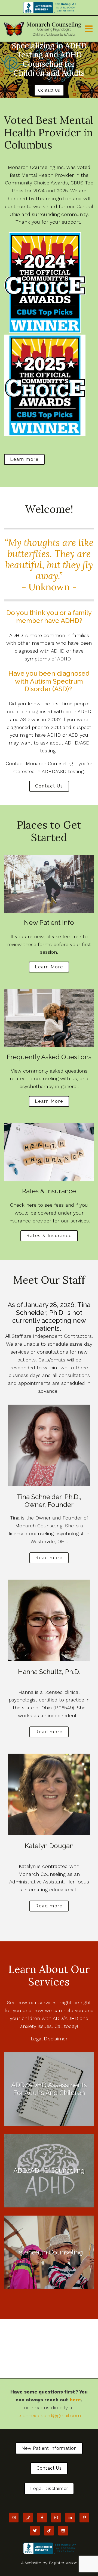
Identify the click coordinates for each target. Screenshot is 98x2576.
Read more (49, 1558)
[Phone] (28, 2518)
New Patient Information (49, 2448)
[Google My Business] (63, 2531)
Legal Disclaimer (49, 2039)
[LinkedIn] (70, 2518)
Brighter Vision (63, 2563)
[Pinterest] (84, 2518)
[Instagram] (56, 2518)
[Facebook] (42, 2518)
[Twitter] (35, 2531)
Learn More (49, 967)
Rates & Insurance (49, 1236)
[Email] (14, 2518)
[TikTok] (49, 2531)
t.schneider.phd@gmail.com (49, 2415)
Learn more (24, 459)
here (75, 2400)
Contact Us (49, 90)
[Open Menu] (89, 29)
